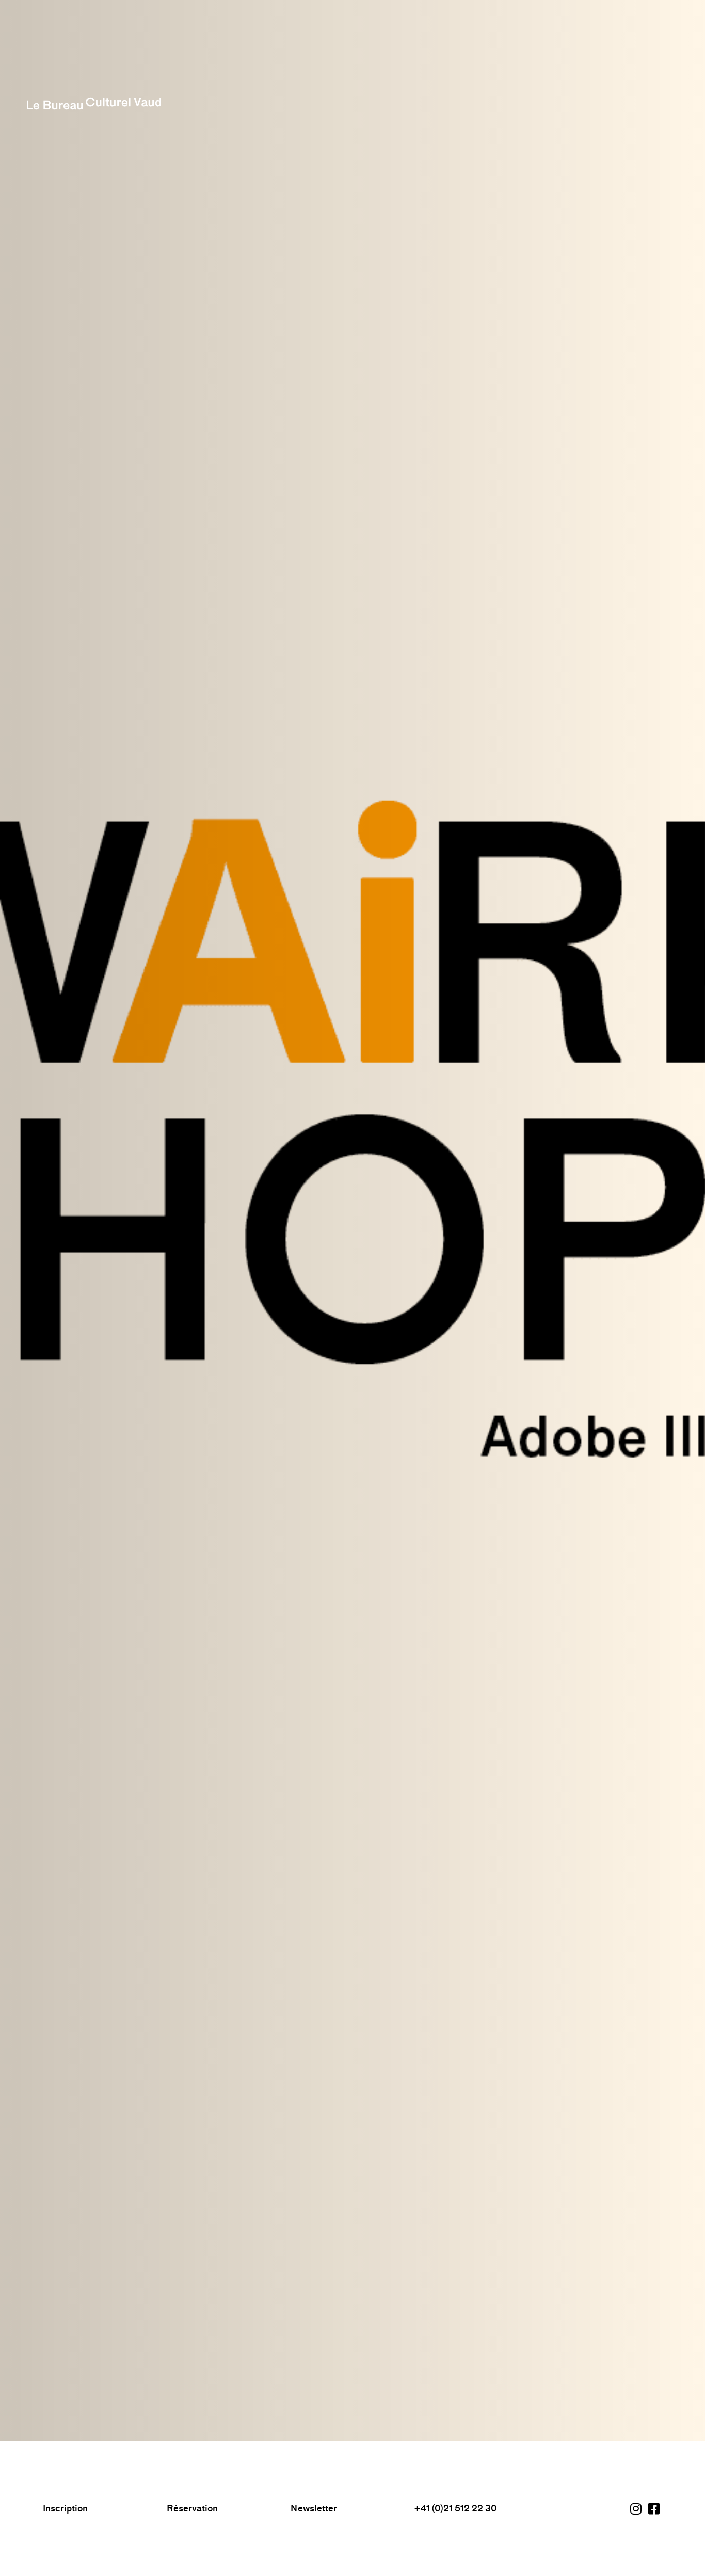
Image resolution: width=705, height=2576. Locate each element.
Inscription (65, 2508)
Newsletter (314, 2508)
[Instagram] (637, 2508)
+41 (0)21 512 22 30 (456, 2508)
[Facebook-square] (655, 2508)
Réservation (192, 2508)
